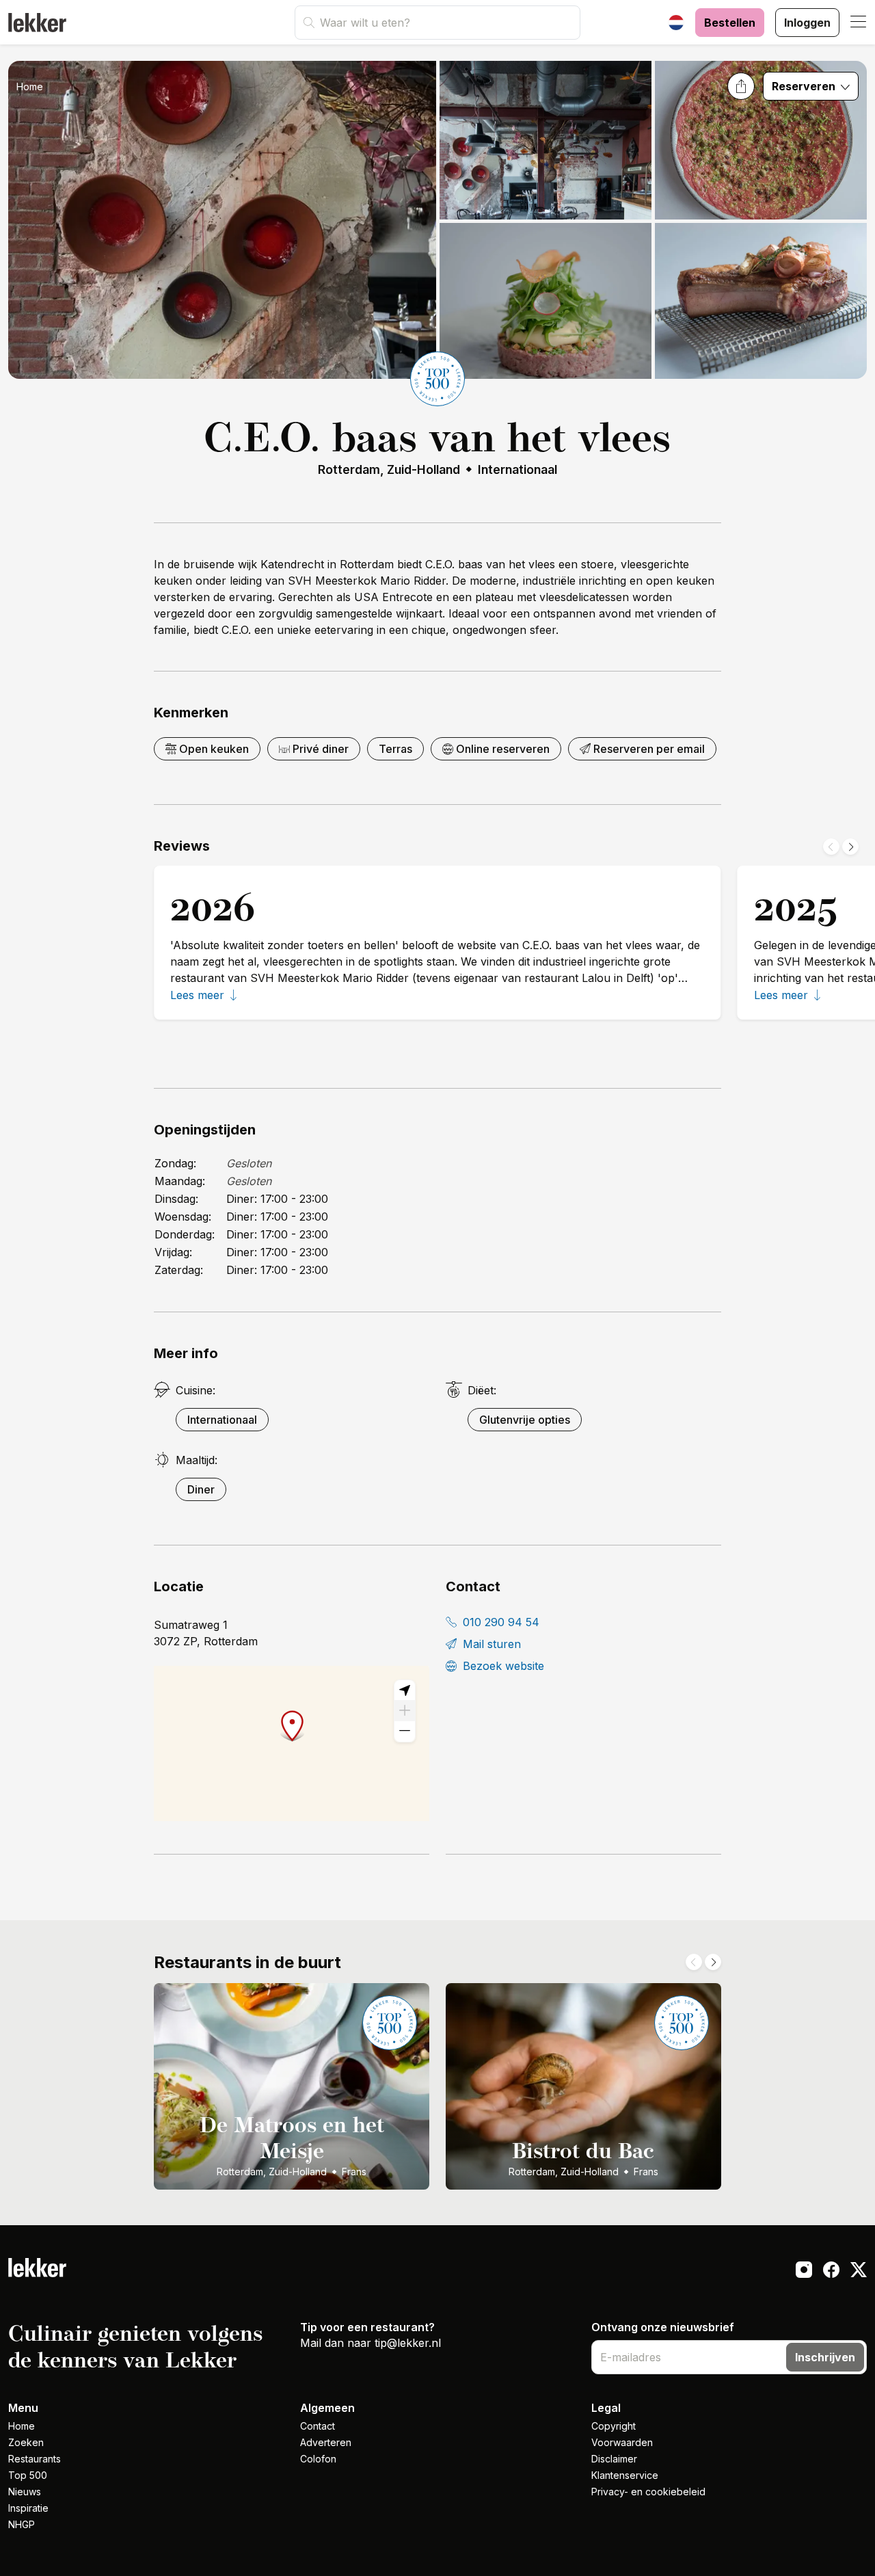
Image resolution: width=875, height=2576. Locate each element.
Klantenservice (625, 2475)
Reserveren (805, 86)
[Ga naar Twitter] (859, 2272)
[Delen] (741, 86)
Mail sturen (490, 1644)
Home (30, 87)
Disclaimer (614, 2459)
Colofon (318, 2459)
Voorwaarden (622, 2442)
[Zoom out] (405, 1731)
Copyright (614, 2426)
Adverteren (326, 2442)
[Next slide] (850, 847)
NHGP (22, 2524)
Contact (318, 2426)
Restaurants (35, 2459)
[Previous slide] (831, 847)
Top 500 (28, 2475)
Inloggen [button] (807, 23)
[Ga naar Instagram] (804, 2272)
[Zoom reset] (405, 1690)
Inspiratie (28, 2508)
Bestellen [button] (730, 23)
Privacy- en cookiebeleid (648, 2492)
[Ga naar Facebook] (831, 2272)
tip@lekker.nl (408, 2343)
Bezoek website (502, 1666)
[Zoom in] (405, 1711)
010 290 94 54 (499, 1622)
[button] (859, 23)
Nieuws (25, 2492)
